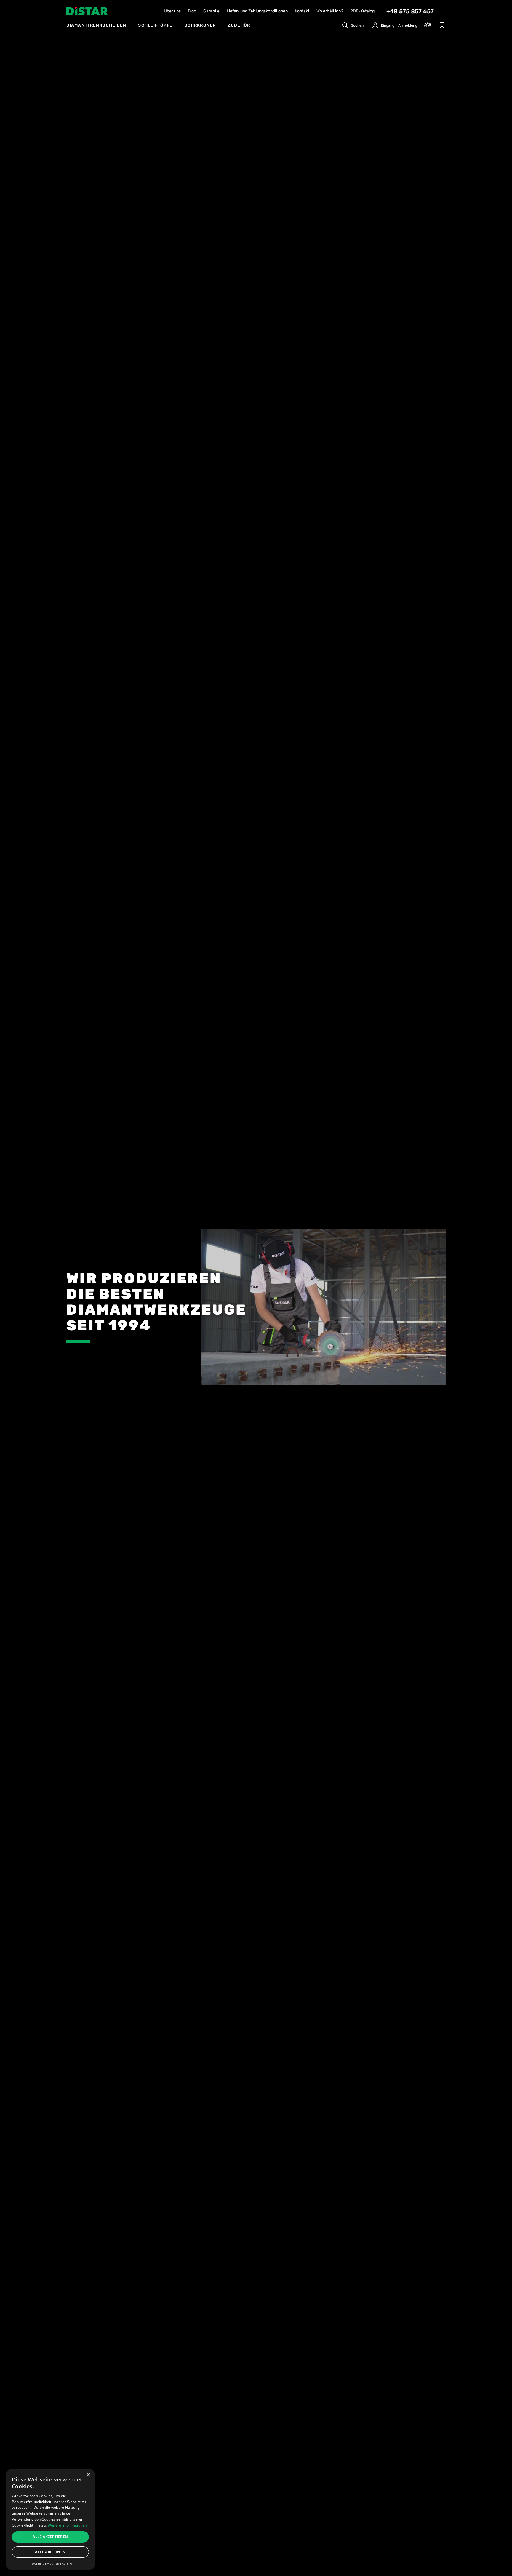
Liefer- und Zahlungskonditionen (257, 11)
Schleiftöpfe (155, 25)
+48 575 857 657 (410, 11)
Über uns (172, 11)
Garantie (211, 11)
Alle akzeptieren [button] (50, 2537)
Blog (192, 11)
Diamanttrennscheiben (96, 25)
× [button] (88, 2475)
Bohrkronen (200, 25)
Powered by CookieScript (51, 2564)
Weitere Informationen (67, 2525)
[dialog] (50, 2519)
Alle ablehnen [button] (50, 2552)
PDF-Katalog (362, 11)
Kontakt (302, 11)
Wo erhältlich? (330, 11)
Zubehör (239, 25)
